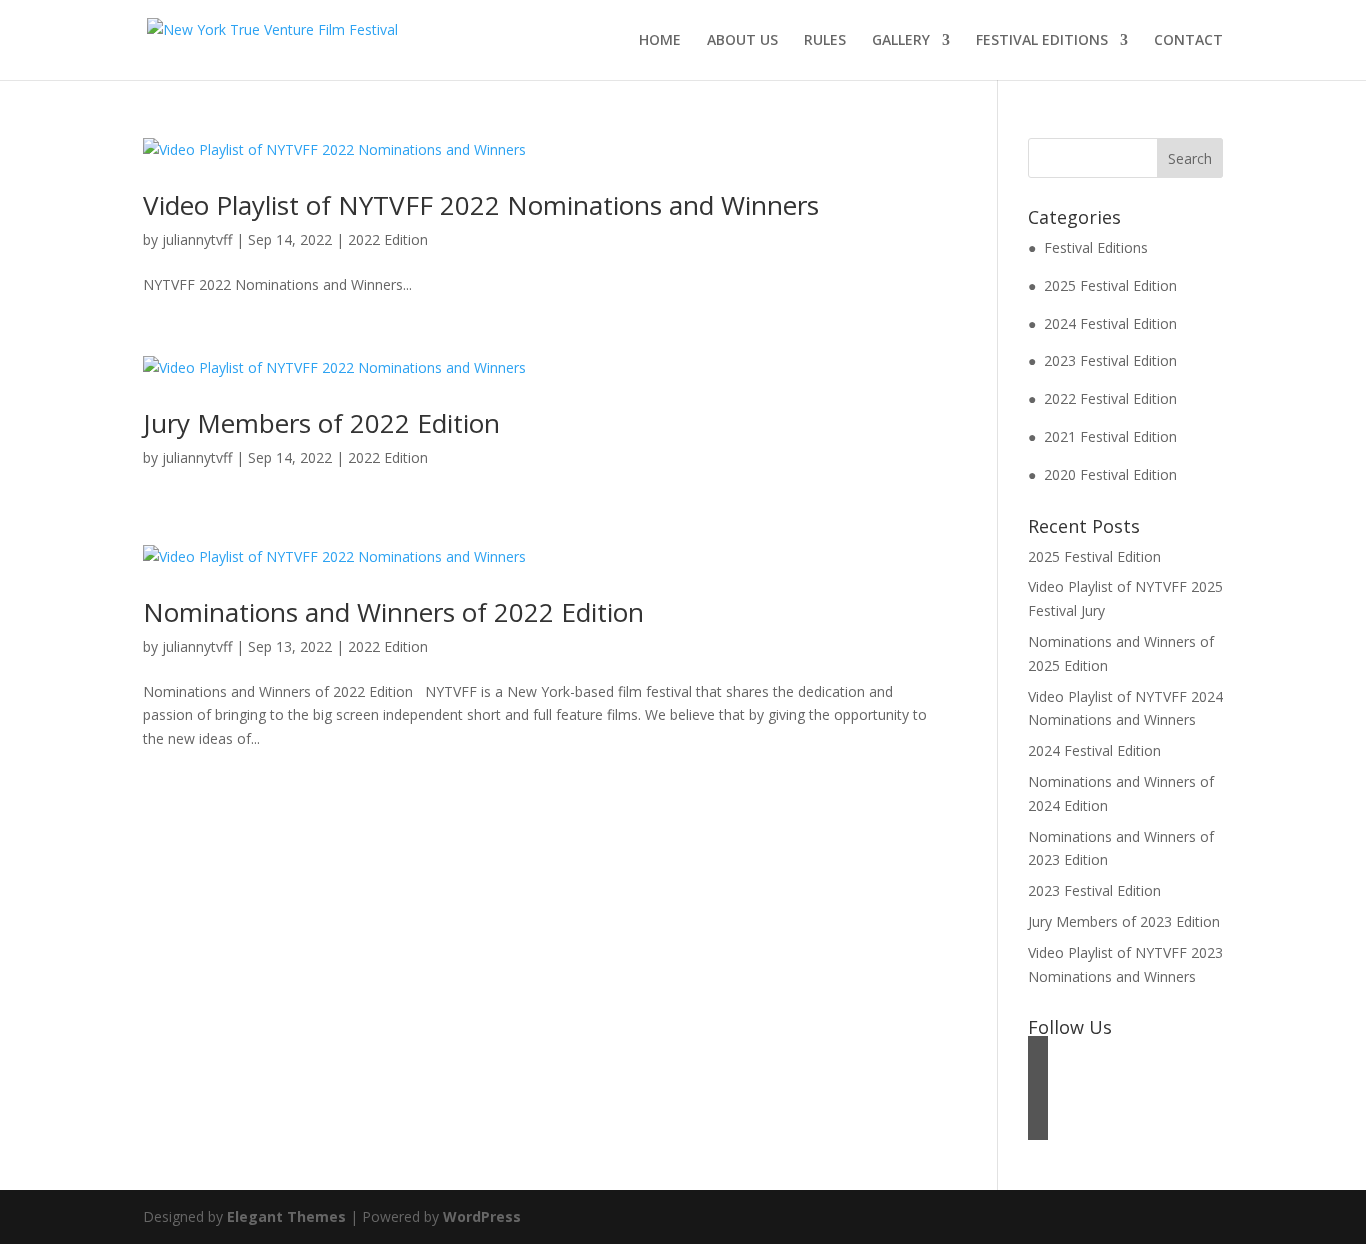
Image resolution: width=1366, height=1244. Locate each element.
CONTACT (1188, 41)
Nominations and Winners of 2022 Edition (393, 612)
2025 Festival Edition (1094, 556)
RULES (825, 41)
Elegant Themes (286, 1216)
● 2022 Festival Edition (1102, 398)
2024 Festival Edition (1094, 750)
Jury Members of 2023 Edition (1124, 921)
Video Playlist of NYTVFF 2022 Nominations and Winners (481, 205)
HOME (660, 41)
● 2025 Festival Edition (1102, 285)
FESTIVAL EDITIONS (1042, 41)
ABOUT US (742, 41)
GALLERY (901, 41)
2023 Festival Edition (1094, 890)
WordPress (482, 1216)
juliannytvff (197, 239)
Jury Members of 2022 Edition (321, 423)
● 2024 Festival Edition (1102, 323)
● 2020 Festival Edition (1102, 474)
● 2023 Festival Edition (1102, 360)
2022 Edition (388, 239)
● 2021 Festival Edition (1102, 436)
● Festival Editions (1088, 247)
